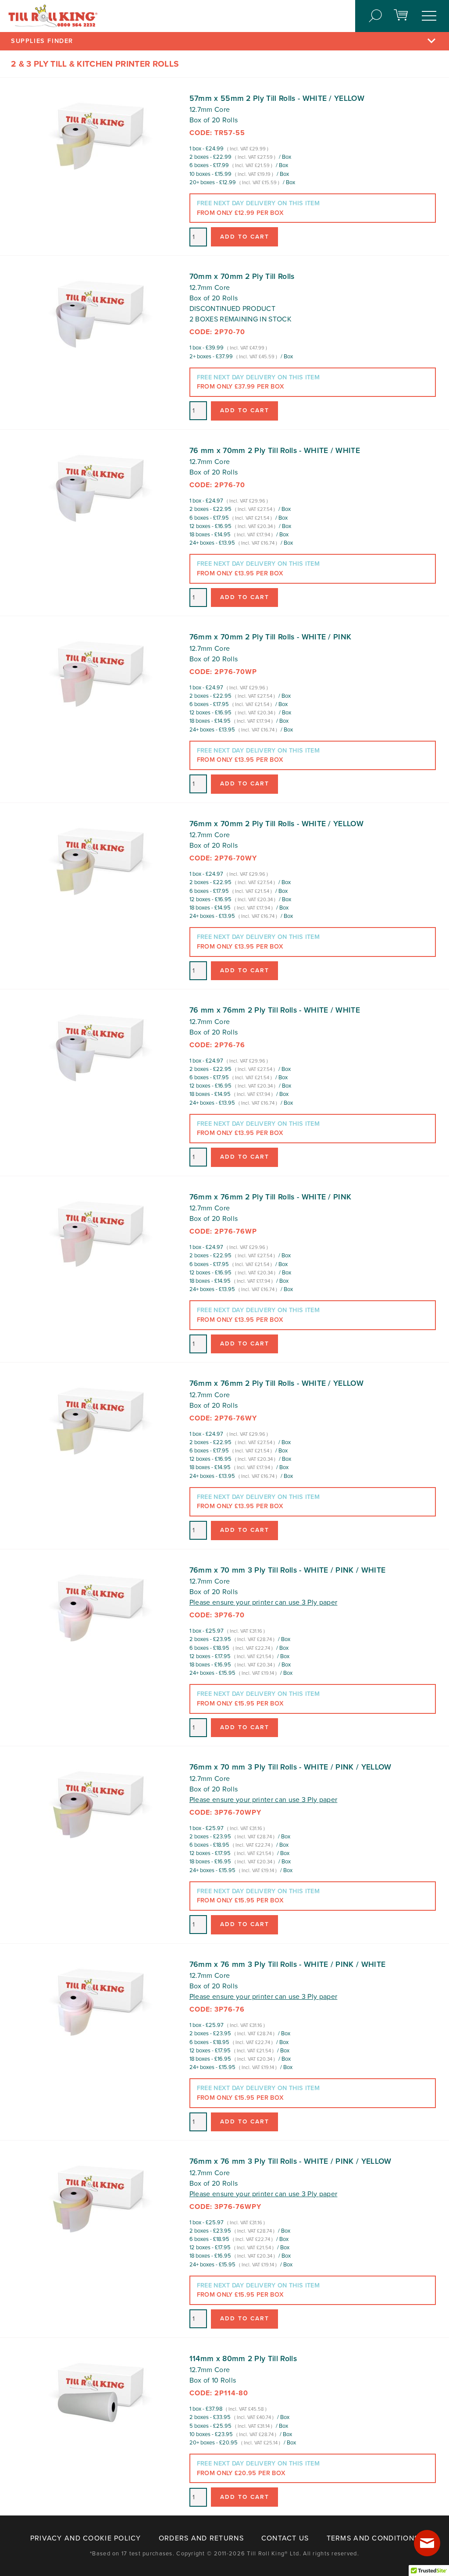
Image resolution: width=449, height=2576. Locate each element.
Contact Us (285, 2538)
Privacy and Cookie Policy (86, 2538)
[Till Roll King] (53, 16)
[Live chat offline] (427, 2543)
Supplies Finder (42, 41)
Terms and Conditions (373, 2538)
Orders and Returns (201, 2538)
